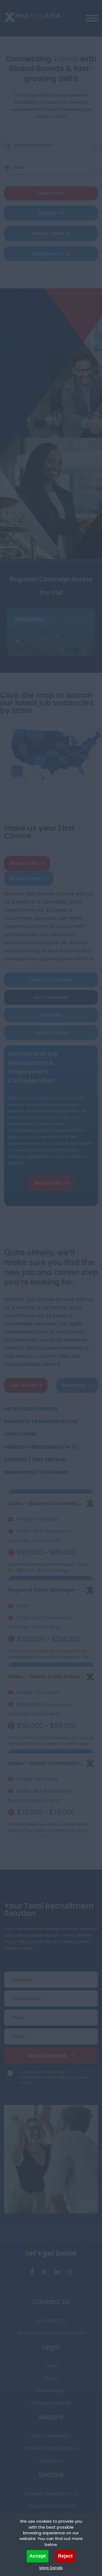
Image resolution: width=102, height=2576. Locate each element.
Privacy (51, 2378)
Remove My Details (51, 2403)
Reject (65, 2556)
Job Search (23, 1385)
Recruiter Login (51, 2391)
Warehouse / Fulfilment (37, 1472)
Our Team (51, 1015)
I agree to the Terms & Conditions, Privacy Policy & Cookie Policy (54, 2077)
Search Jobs (24, 863)
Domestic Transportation (41, 1421)
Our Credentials (51, 997)
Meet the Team (48, 1155)
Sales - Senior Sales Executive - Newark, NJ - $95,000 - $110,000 (47, 1676)
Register (48, 213)
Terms (51, 2366)
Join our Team (51, 1033)
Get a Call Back (47, 2056)
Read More (74, 1385)
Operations (20, 1434)
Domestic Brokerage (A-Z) (41, 1447)
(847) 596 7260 (51, 2321)
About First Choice (51, 980)
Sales (22, 1606)
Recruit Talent (48, 233)
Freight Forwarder (37, 1519)
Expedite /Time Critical (51, 2506)
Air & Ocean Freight (31, 1409)
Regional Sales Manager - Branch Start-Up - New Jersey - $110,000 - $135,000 (47, 1590)
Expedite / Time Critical (36, 1459)
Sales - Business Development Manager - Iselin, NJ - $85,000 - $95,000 (47, 1503)
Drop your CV (48, 254)
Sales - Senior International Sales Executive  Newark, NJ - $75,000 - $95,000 (47, 1763)
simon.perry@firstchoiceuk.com (51, 2333)
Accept (38, 2556)
